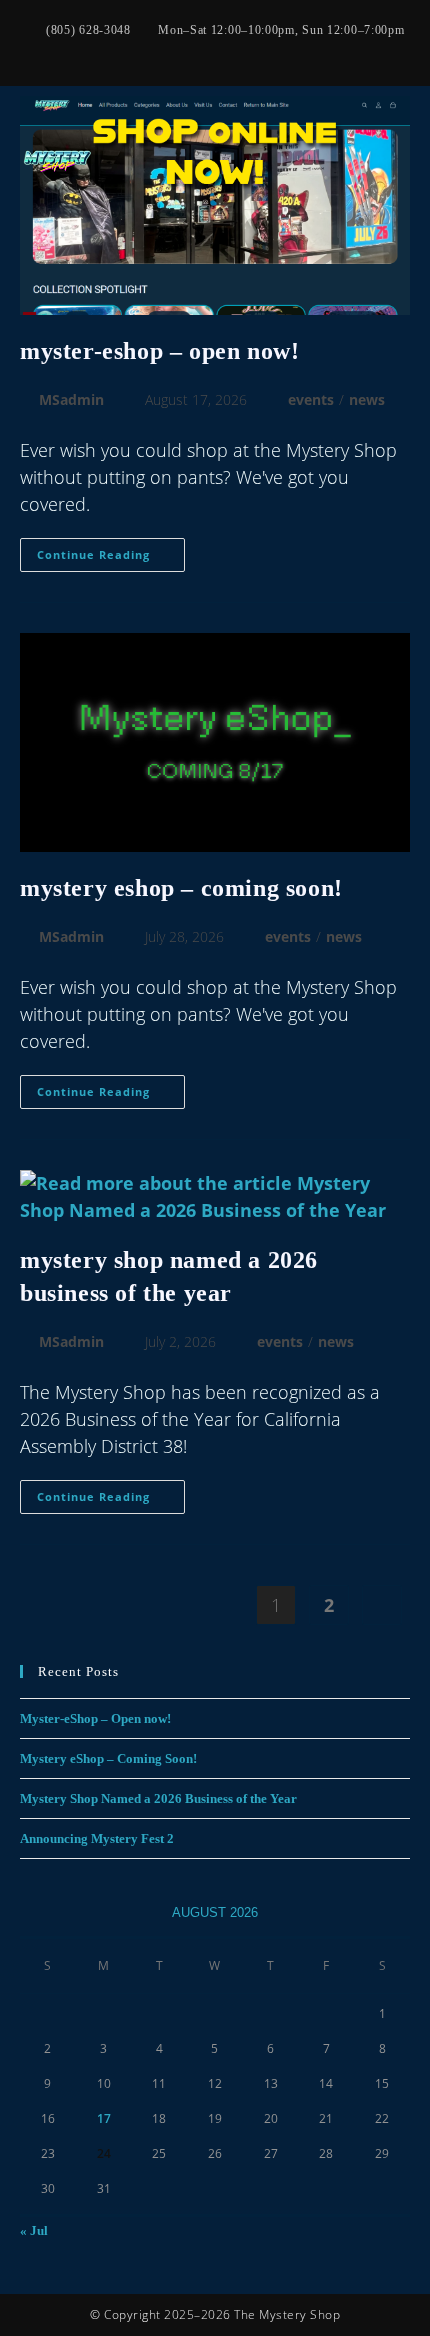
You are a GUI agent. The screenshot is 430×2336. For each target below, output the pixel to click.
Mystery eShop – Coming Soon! (181, 888)
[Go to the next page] (382, 1605)
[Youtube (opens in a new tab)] (182, 51)
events (311, 399)
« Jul (34, 2230)
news (367, 399)
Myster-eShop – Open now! (159, 351)
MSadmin (71, 399)
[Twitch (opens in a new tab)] (278, 51)
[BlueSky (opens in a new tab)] (206, 51)
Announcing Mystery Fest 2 (97, 1838)
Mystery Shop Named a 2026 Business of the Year (158, 1798)
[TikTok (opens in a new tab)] (254, 51)
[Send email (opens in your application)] (230, 51)
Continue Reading (111, 550)
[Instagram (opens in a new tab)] (158, 51)
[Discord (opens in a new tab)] (299, 51)
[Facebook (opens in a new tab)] (134, 51)
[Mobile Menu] (403, 161)
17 (104, 2118)
